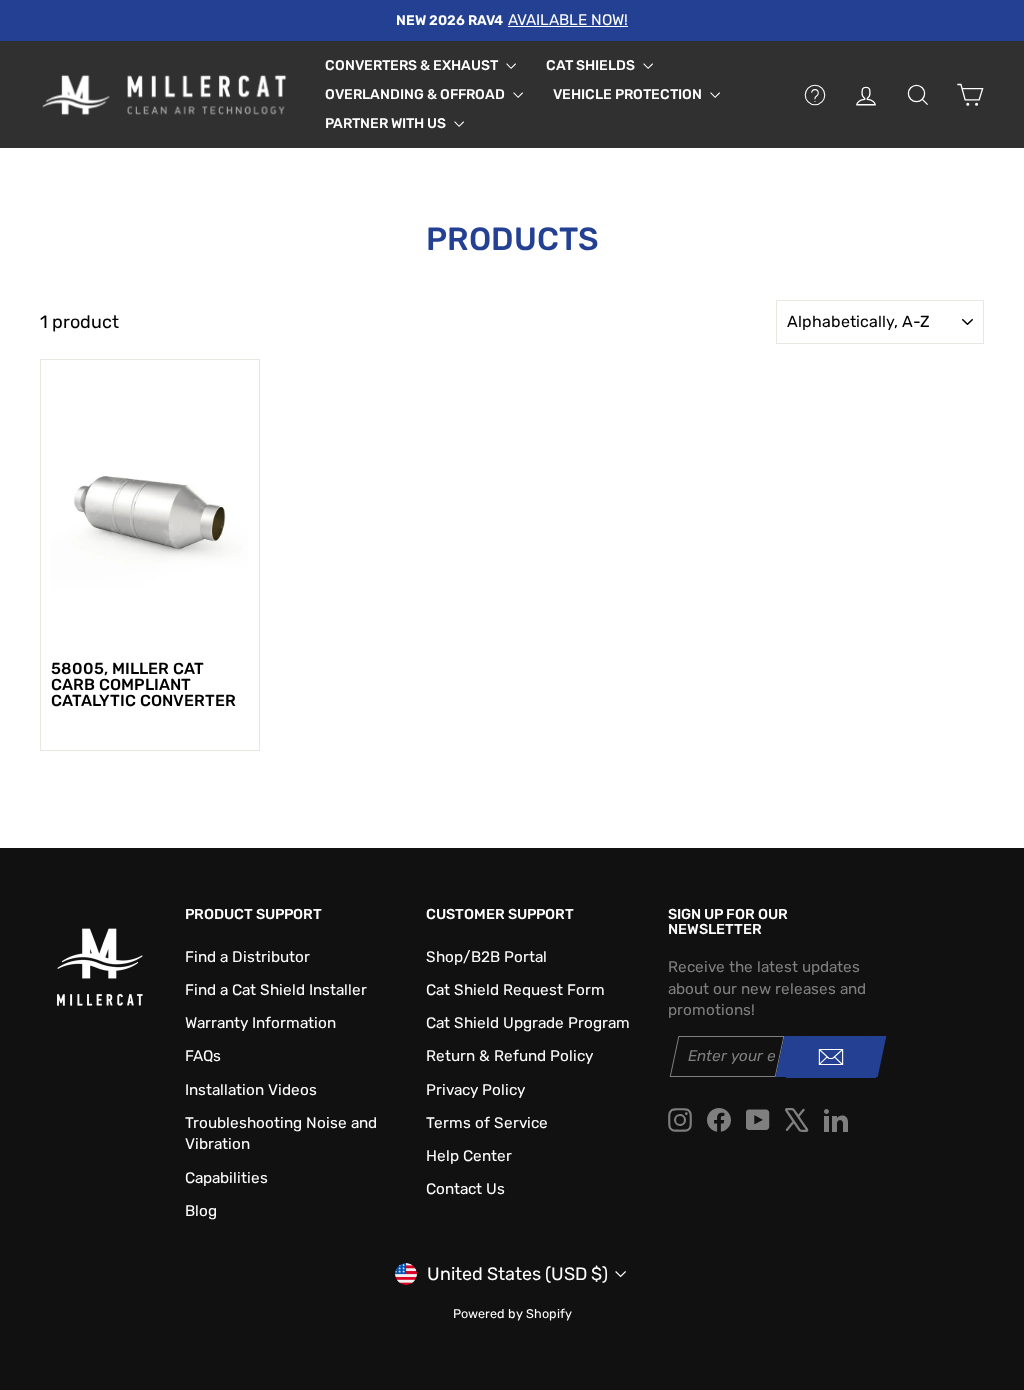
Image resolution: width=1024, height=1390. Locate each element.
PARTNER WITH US (387, 123)
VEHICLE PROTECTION (629, 94)
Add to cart (149, 627)
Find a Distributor (247, 957)
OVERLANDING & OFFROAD (416, 94)
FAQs (203, 1056)
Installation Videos (251, 1090)
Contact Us (465, 1189)
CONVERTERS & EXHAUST (413, 65)
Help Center (469, 1156)
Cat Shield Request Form (515, 990)
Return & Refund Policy (509, 1056)
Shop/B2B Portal (486, 957)
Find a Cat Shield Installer (276, 990)
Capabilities (226, 1178)
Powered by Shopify (512, 1313)
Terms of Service (487, 1123)
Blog (201, 1211)
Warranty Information (260, 1023)
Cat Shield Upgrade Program (528, 1023)
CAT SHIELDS (592, 65)
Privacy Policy (475, 1090)
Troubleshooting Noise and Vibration (281, 1133)
